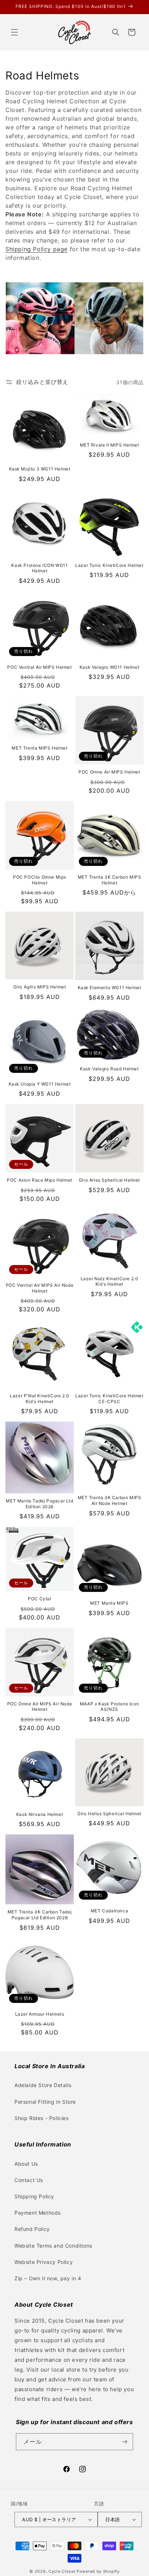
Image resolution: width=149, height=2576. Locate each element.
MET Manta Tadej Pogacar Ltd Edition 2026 (39, 1504)
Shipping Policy (34, 2196)
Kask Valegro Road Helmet (109, 1069)
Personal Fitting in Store (45, 2102)
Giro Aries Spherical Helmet (109, 1180)
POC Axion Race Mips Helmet (40, 1180)
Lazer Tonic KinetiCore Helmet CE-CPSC (109, 1399)
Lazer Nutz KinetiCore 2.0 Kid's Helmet (110, 1281)
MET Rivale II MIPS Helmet (110, 445)
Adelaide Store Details (43, 2085)
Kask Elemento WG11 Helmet (110, 988)
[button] (14, 32)
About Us (26, 2164)
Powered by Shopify (98, 2571)
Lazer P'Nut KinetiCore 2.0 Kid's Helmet (40, 1399)
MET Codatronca (109, 1911)
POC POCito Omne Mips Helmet (40, 880)
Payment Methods (38, 2213)
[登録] (125, 2442)
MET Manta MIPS (109, 1603)
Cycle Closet (62, 2571)
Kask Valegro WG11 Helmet (109, 667)
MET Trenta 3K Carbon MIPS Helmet (110, 880)
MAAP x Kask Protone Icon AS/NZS (109, 1707)
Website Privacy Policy (44, 2262)
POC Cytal (39, 1599)
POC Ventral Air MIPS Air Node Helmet (40, 1288)
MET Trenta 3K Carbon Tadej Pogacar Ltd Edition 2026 (40, 1915)
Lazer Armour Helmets (40, 2014)
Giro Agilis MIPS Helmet (40, 987)
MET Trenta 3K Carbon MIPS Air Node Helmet (110, 1500)
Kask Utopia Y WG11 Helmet (40, 1084)
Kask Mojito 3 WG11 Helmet (40, 469)
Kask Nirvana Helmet (40, 1814)
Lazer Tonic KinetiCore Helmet (109, 565)
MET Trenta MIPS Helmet (39, 748)
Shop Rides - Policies (42, 2118)
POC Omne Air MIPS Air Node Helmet (40, 1707)
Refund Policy (32, 2229)
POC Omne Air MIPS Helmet (109, 772)
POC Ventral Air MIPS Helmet (39, 667)
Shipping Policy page (37, 249)
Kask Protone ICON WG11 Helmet (39, 568)
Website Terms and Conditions (53, 2246)
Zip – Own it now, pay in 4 (48, 2278)
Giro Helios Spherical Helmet (109, 1814)
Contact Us (29, 2180)
